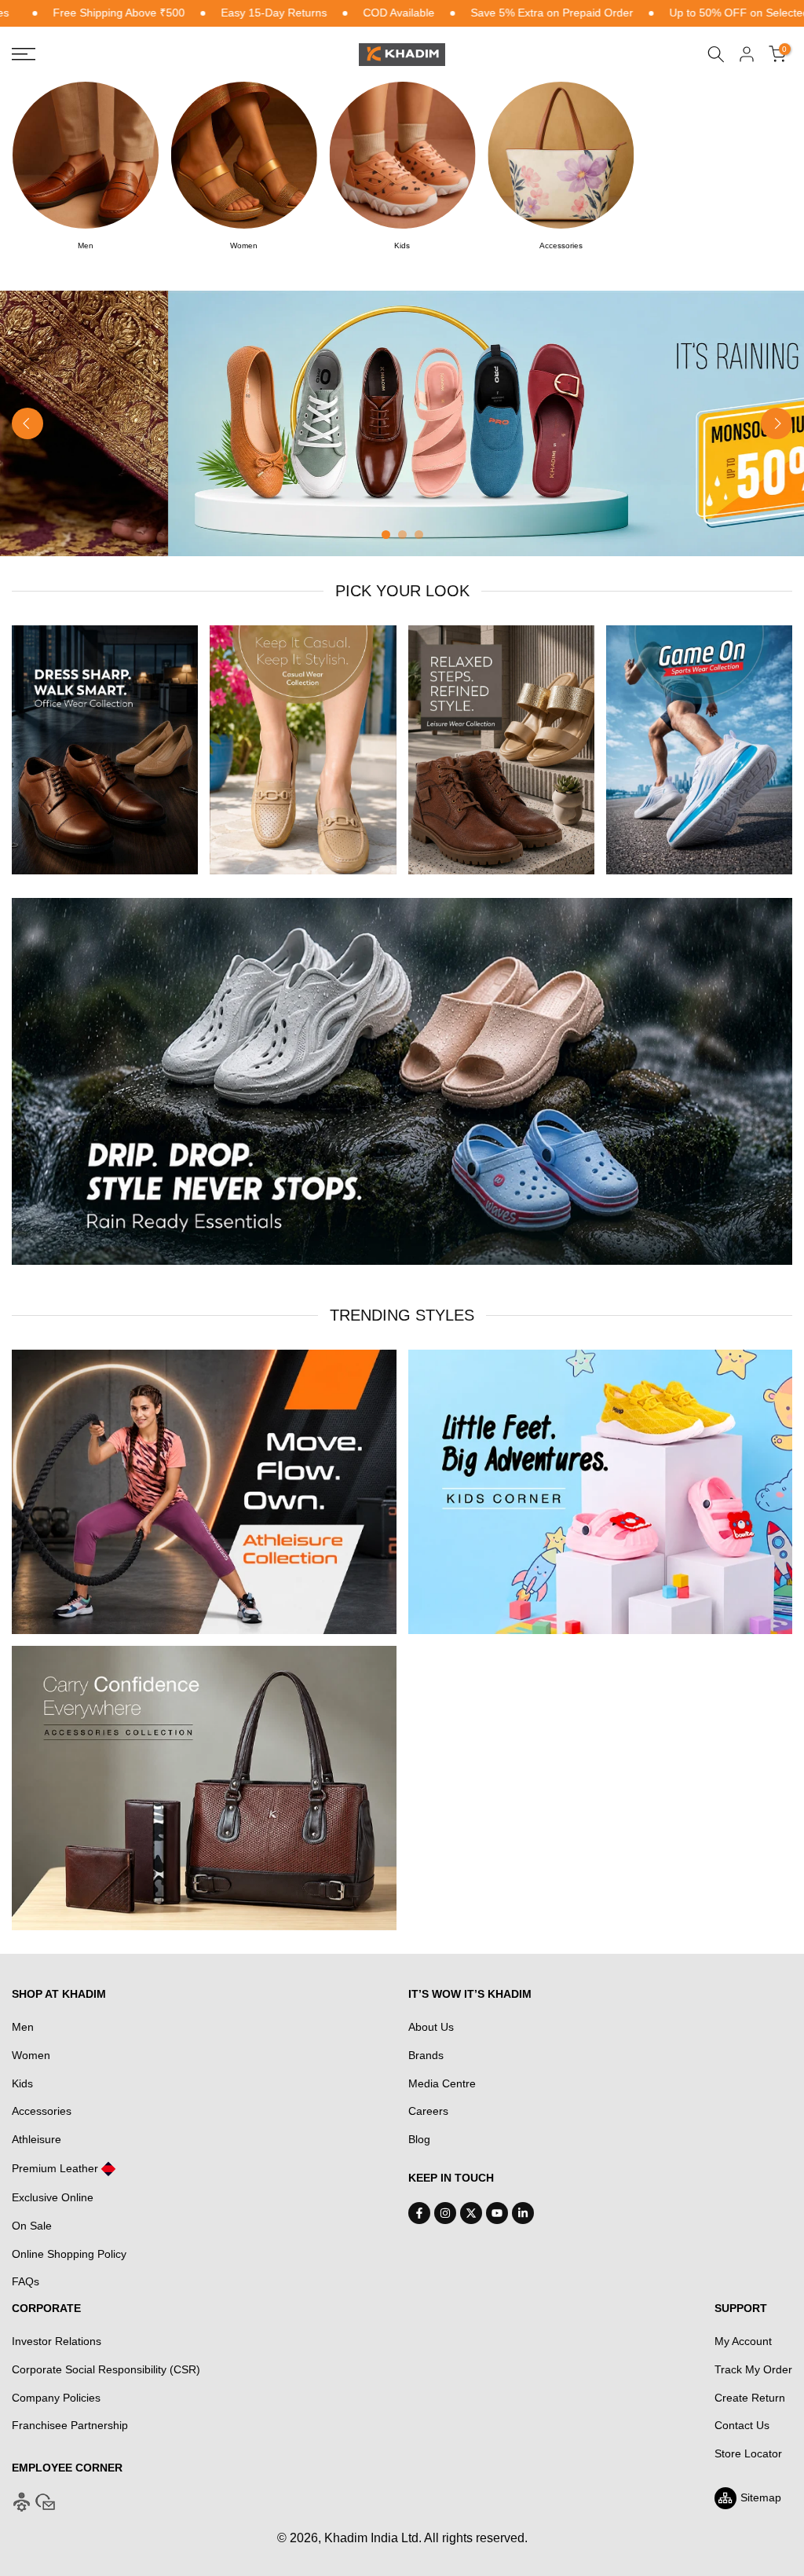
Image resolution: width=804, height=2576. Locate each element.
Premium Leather (55, 2168)
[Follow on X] (471, 2213)
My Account (743, 2341)
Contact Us (742, 2425)
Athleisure (37, 2139)
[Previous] (27, 423)
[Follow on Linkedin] (523, 2213)
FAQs (26, 2281)
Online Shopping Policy (69, 2254)
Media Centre (442, 2083)
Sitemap (761, 2497)
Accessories (42, 2111)
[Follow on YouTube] (497, 2213)
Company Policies (56, 2398)
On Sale (32, 2226)
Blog (419, 2139)
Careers (428, 2111)
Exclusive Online (53, 2197)
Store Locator (748, 2453)
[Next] (777, 423)
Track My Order (753, 2369)
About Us (431, 2027)
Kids (22, 2083)
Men (23, 2027)
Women (31, 2055)
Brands (426, 2055)
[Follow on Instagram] (445, 2213)
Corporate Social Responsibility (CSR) (106, 2369)
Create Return (750, 2398)
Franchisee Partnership (70, 2425)
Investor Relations (57, 2341)
